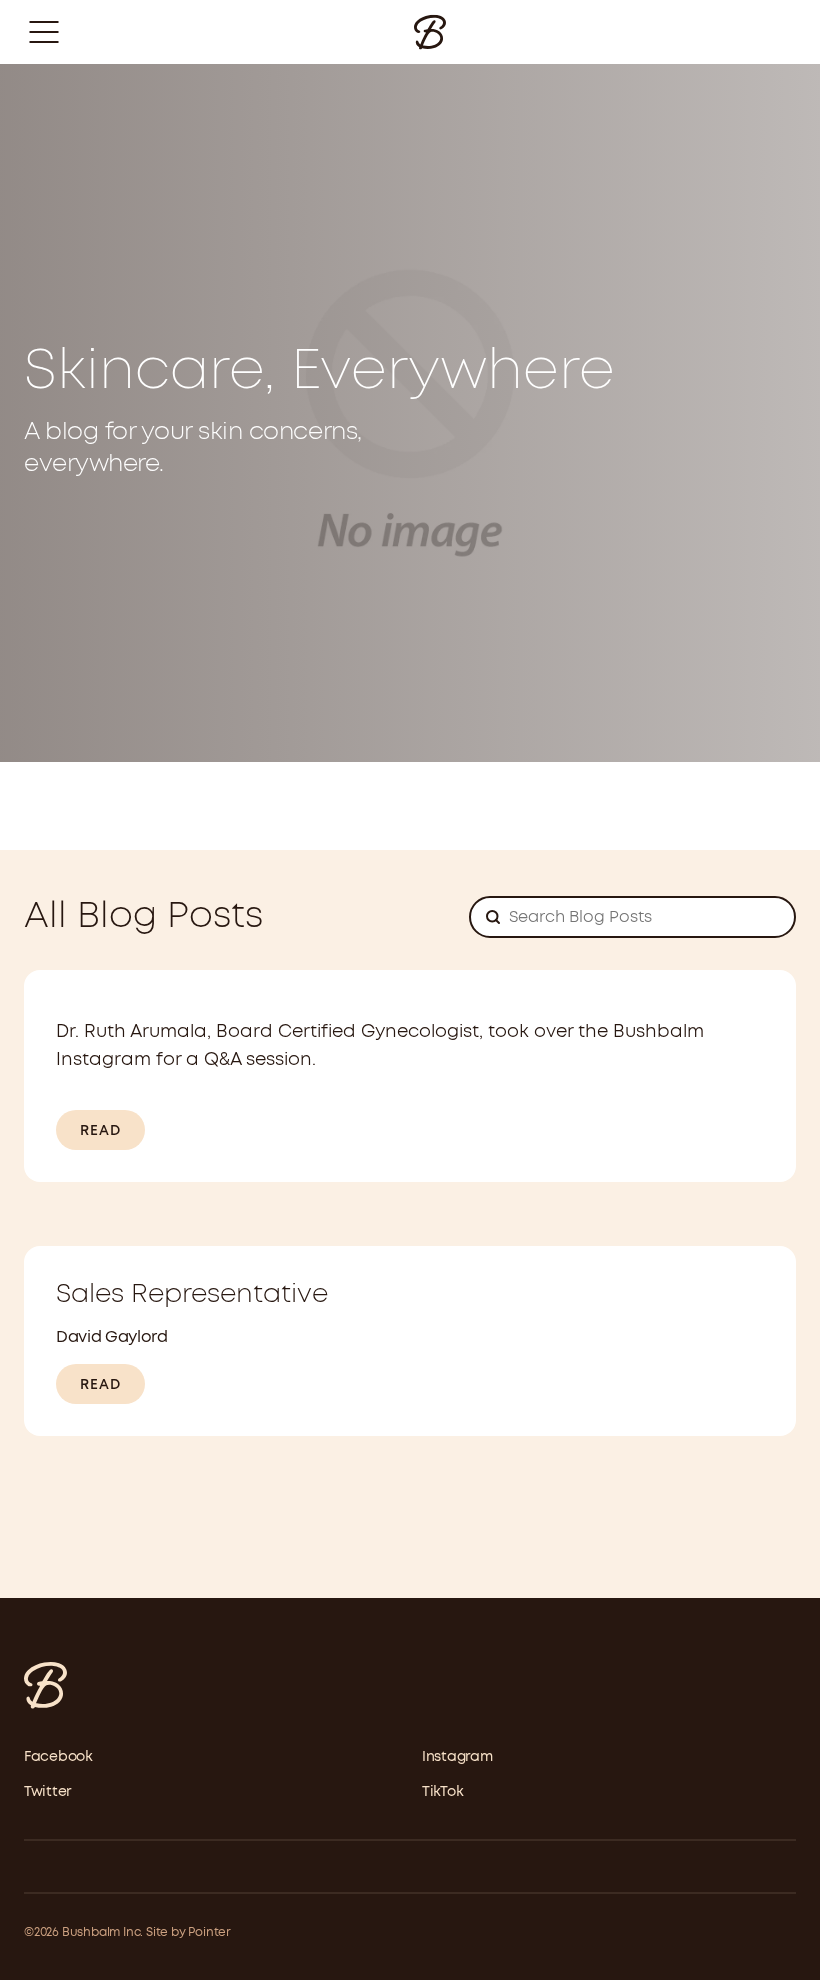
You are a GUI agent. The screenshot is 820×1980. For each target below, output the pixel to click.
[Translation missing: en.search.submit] (493, 921)
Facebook (58, 1757)
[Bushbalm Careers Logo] (430, 32)
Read (100, 1131)
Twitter (47, 1792)
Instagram (457, 1757)
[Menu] (44, 32)
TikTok (442, 1792)
